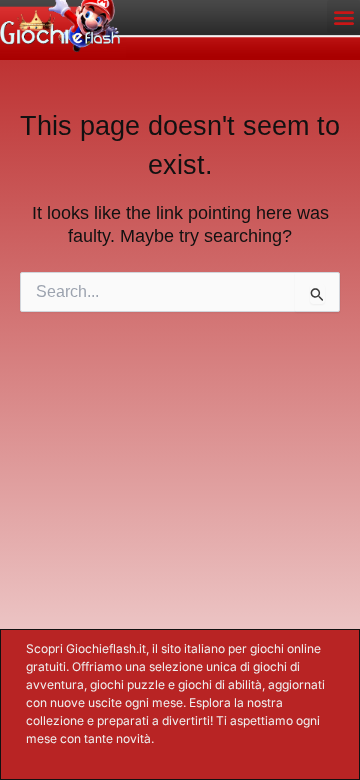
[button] (343, 16)
